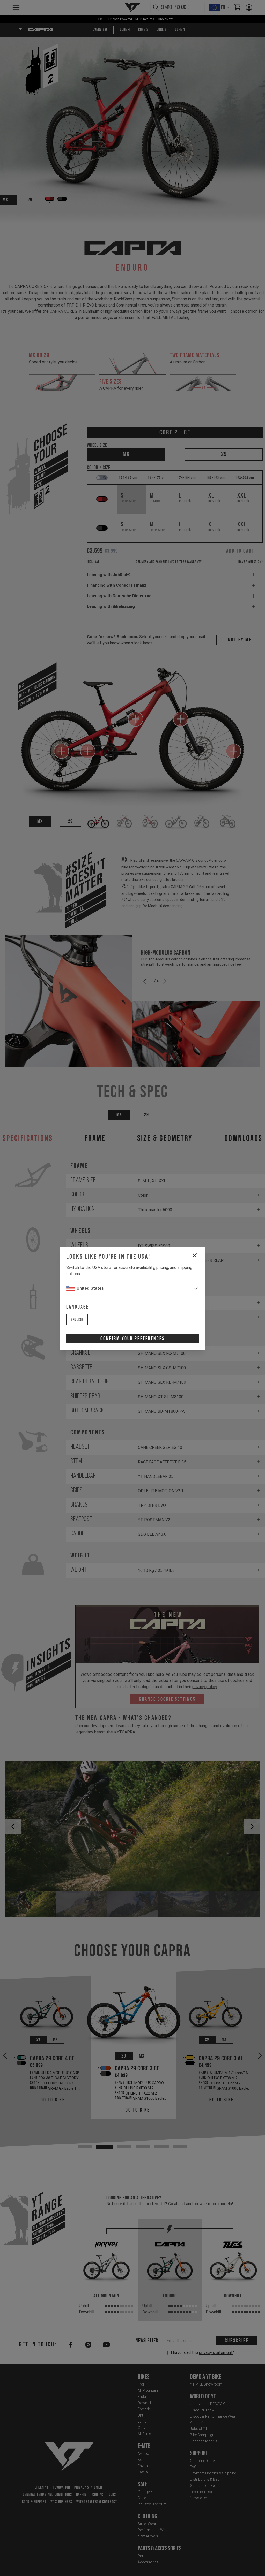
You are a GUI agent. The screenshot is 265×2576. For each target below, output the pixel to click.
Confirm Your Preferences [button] (132, 1339)
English (77, 1320)
